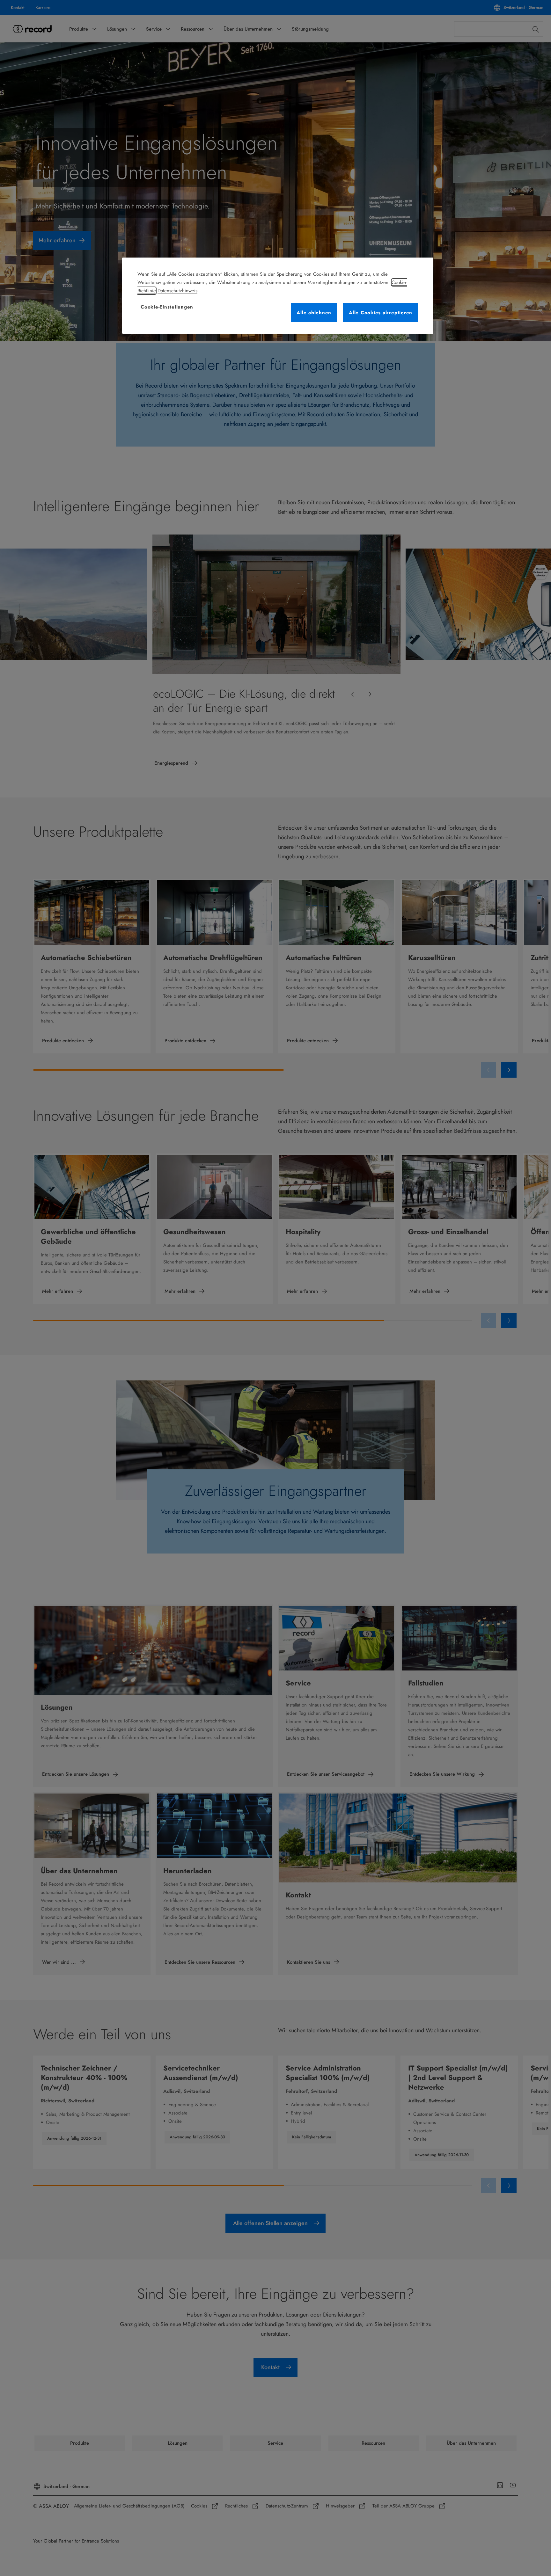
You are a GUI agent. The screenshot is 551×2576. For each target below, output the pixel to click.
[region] (278, 296)
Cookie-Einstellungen (167, 307)
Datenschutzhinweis (177, 291)
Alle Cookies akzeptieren (381, 313)
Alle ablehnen (314, 313)
